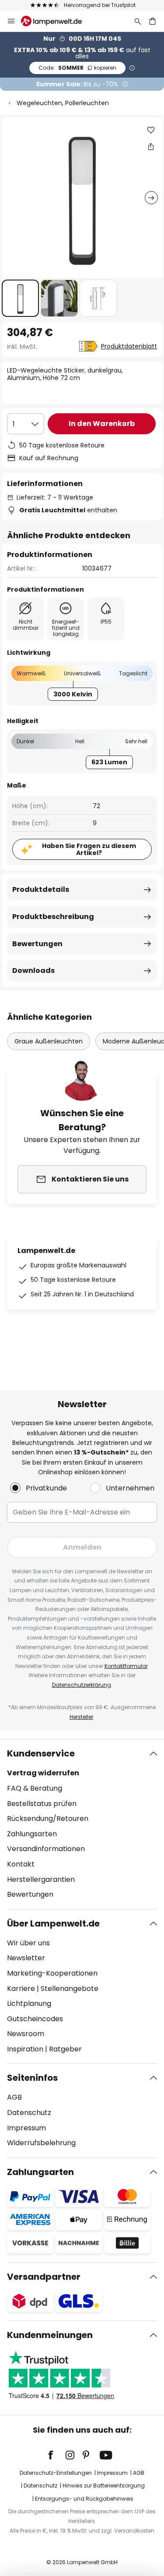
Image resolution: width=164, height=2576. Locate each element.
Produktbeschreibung (53, 917)
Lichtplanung (29, 2003)
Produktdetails (41, 889)
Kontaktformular (126, 1666)
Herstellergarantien (41, 1879)
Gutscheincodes (35, 2019)
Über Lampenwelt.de (53, 1923)
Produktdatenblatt (129, 346)
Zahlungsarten (32, 1834)
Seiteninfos (32, 2078)
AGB (14, 2097)
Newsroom (26, 2034)
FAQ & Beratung (35, 1788)
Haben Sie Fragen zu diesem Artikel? (89, 850)
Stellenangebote (70, 1989)
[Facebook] (56, 2455)
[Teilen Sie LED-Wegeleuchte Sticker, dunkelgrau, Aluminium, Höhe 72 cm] (151, 146)
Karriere (21, 1989)
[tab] (82, 1824)
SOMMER (77, 68)
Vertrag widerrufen (43, 1773)
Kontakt (21, 1864)
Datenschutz (29, 2113)
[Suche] (138, 21)
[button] (20, 298)
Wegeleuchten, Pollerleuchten (63, 103)
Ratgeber (65, 2049)
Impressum (26, 2128)
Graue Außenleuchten (49, 1041)
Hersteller (81, 1717)
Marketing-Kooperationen (52, 1973)
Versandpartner (44, 2277)
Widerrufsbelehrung (41, 2143)
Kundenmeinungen (50, 2335)
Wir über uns (28, 1943)
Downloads (33, 970)
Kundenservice (41, 1753)
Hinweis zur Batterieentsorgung (104, 2486)
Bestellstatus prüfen (42, 1804)
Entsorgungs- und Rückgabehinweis (84, 2499)
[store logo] (57, 21)
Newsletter (26, 1958)
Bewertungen (37, 944)
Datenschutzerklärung (82, 1685)
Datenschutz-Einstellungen (56, 2473)
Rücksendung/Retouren (48, 1818)
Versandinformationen (46, 1849)
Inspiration (25, 2049)
